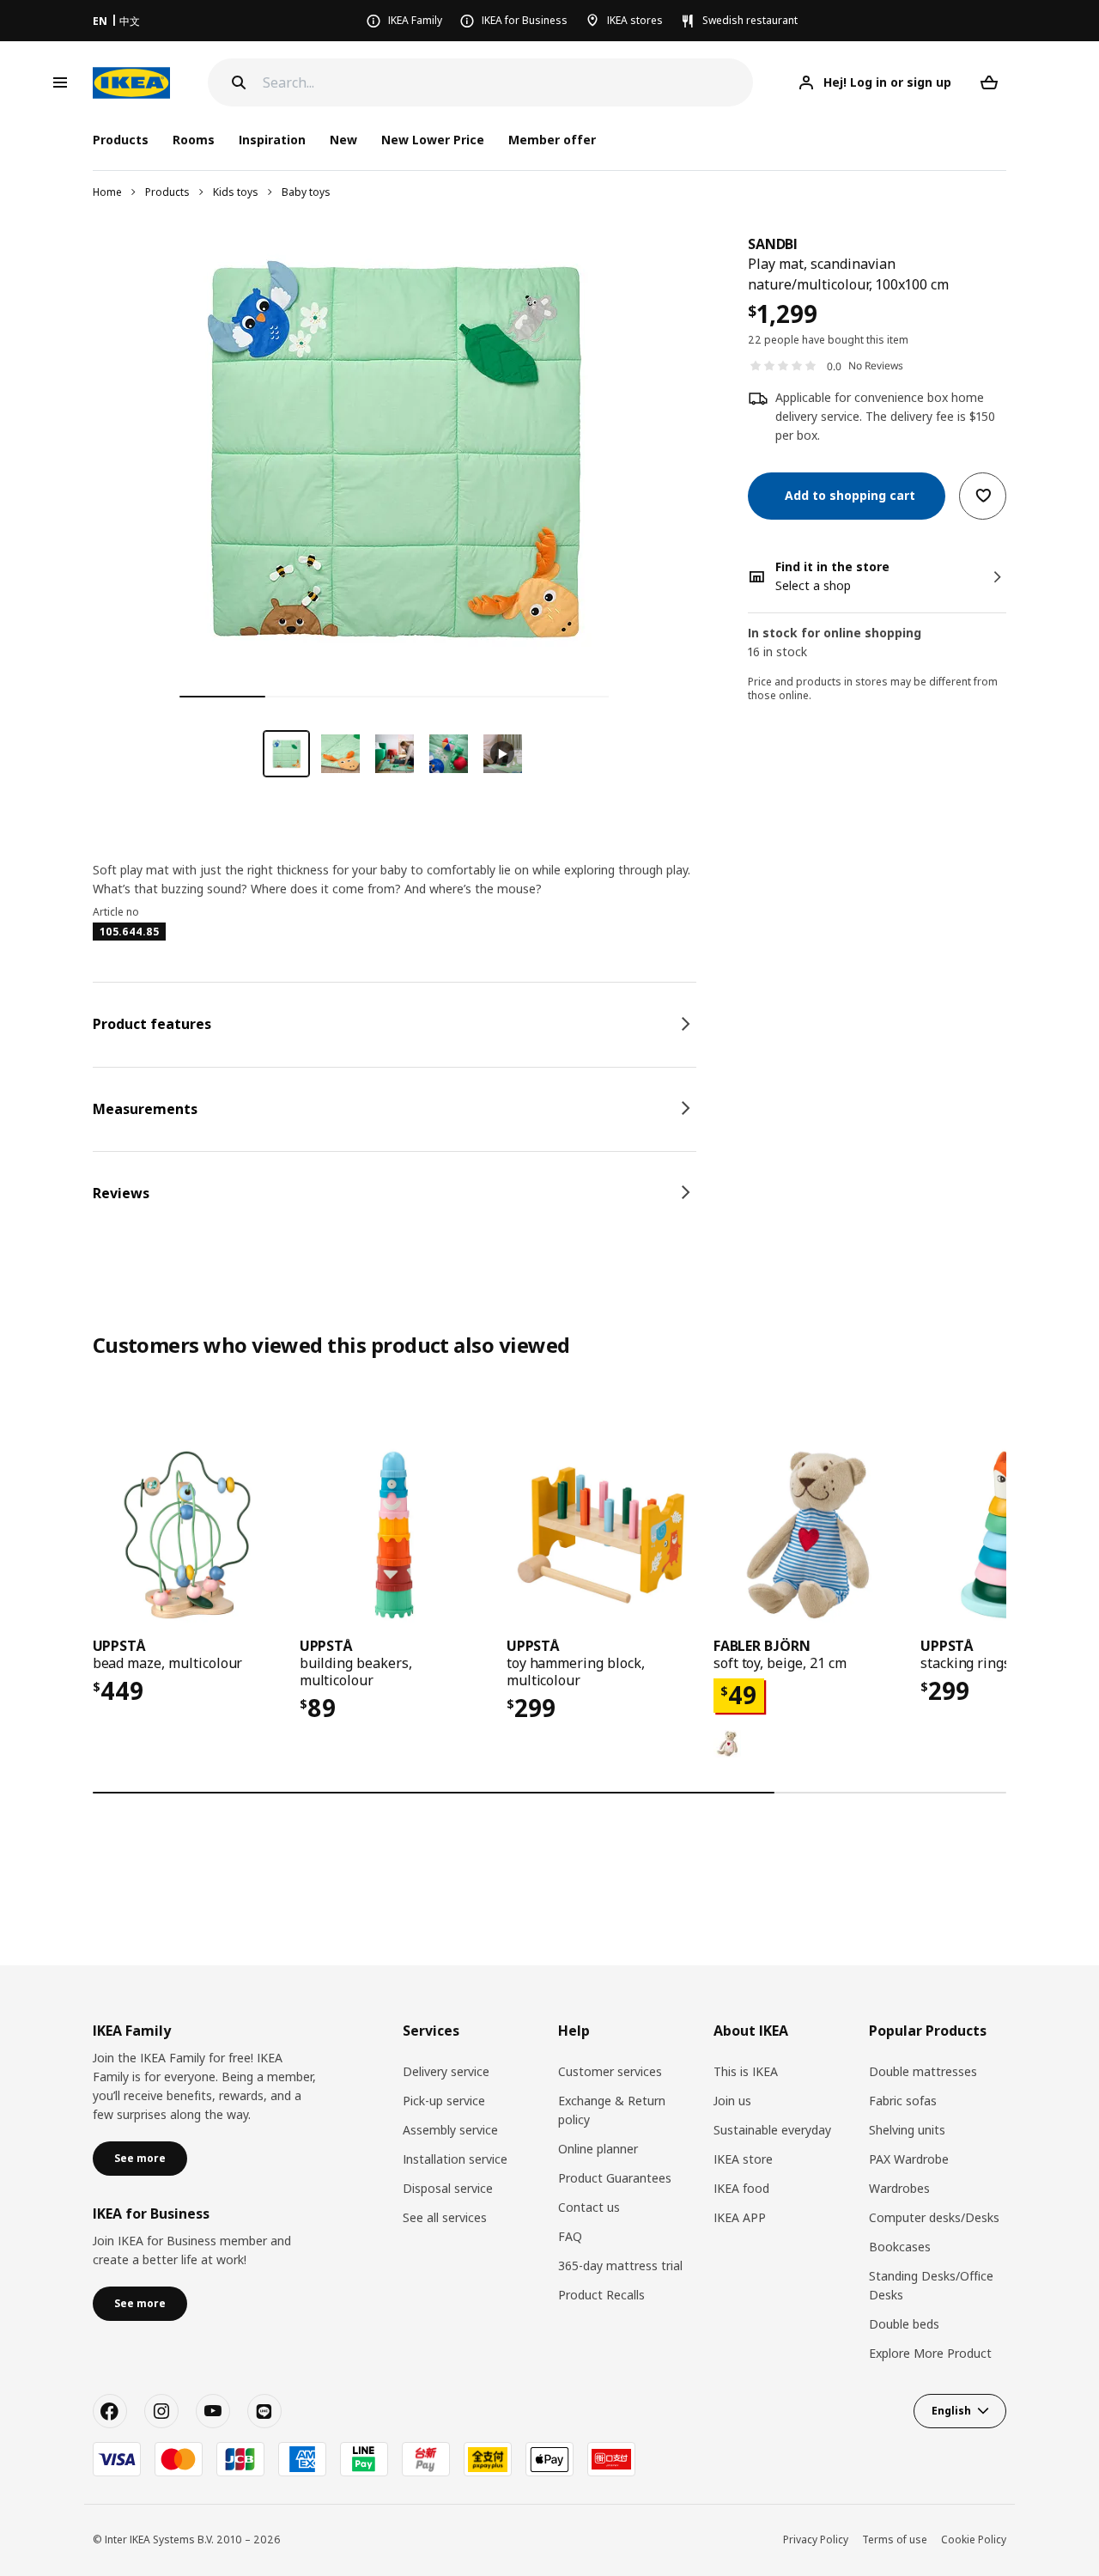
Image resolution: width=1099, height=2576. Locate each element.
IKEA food (741, 2188)
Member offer (552, 140)
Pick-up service (444, 2101)
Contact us (589, 2207)
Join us (732, 2101)
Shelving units (907, 2130)
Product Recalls (601, 2295)
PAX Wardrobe (909, 2159)
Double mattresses (923, 2071)
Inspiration (272, 140)
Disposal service (448, 2188)
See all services (445, 2217)
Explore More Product (930, 2353)
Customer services (610, 2071)
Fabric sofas (903, 2101)
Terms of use (895, 2539)
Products (167, 192)
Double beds (904, 2324)
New (343, 140)
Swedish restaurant (750, 20)
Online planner (598, 2149)
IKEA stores (635, 20)
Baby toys (306, 192)
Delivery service (446, 2071)
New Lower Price (433, 140)
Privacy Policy (816, 2539)
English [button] (951, 2411)
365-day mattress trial (620, 2265)
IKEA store (743, 2159)
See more (140, 2158)
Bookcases (900, 2247)
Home (107, 192)
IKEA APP (740, 2217)
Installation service (455, 2159)
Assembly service (450, 2130)
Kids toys (236, 192)
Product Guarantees (615, 2178)
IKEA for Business (525, 20)
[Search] (239, 82)
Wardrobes (899, 2188)
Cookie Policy (974, 2539)
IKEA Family (415, 20)
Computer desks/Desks (934, 2217)
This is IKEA (746, 2071)
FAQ (570, 2236)
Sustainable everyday (772, 2130)
